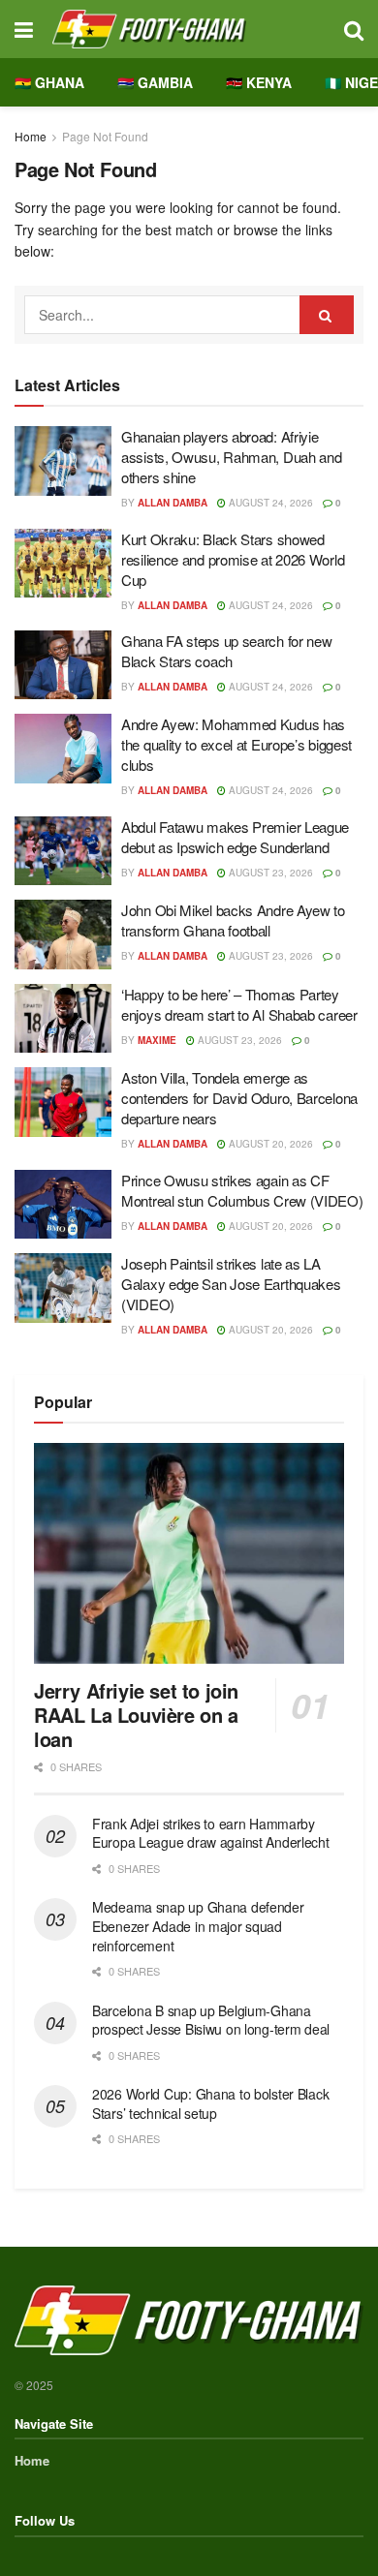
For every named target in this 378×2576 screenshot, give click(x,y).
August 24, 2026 (269, 503)
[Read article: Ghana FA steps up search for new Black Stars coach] (63, 665)
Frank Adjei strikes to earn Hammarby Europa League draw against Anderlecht (211, 1833)
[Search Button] (354, 29)
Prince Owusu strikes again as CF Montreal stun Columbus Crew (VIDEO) (242, 1190)
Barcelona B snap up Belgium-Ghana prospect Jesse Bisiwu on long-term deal (211, 2020)
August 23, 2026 (269, 873)
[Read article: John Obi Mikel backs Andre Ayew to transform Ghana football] (63, 935)
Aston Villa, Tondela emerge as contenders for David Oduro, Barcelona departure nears (239, 1098)
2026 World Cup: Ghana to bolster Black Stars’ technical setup (210, 2103)
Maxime (157, 1040)
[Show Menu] (24, 29)
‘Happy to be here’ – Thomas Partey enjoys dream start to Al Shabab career (239, 1004)
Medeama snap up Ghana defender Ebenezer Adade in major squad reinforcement (198, 1926)
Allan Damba (173, 503)
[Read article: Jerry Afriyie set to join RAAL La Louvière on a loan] (189, 1554)
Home (31, 136)
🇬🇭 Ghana (49, 82)
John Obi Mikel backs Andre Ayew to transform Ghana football (233, 920)
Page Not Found (105, 136)
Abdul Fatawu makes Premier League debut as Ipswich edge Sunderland (235, 837)
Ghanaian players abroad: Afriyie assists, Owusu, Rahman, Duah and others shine (231, 457)
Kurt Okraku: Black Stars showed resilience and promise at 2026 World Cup (233, 559)
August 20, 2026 (269, 1144)
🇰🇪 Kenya (259, 82)
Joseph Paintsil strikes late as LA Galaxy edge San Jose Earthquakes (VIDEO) (231, 1284)
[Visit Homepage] (189, 29)
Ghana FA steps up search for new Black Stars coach (226, 651)
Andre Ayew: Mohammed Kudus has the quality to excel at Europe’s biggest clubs (236, 744)
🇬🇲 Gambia (155, 82)
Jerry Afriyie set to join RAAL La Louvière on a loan (136, 1715)
